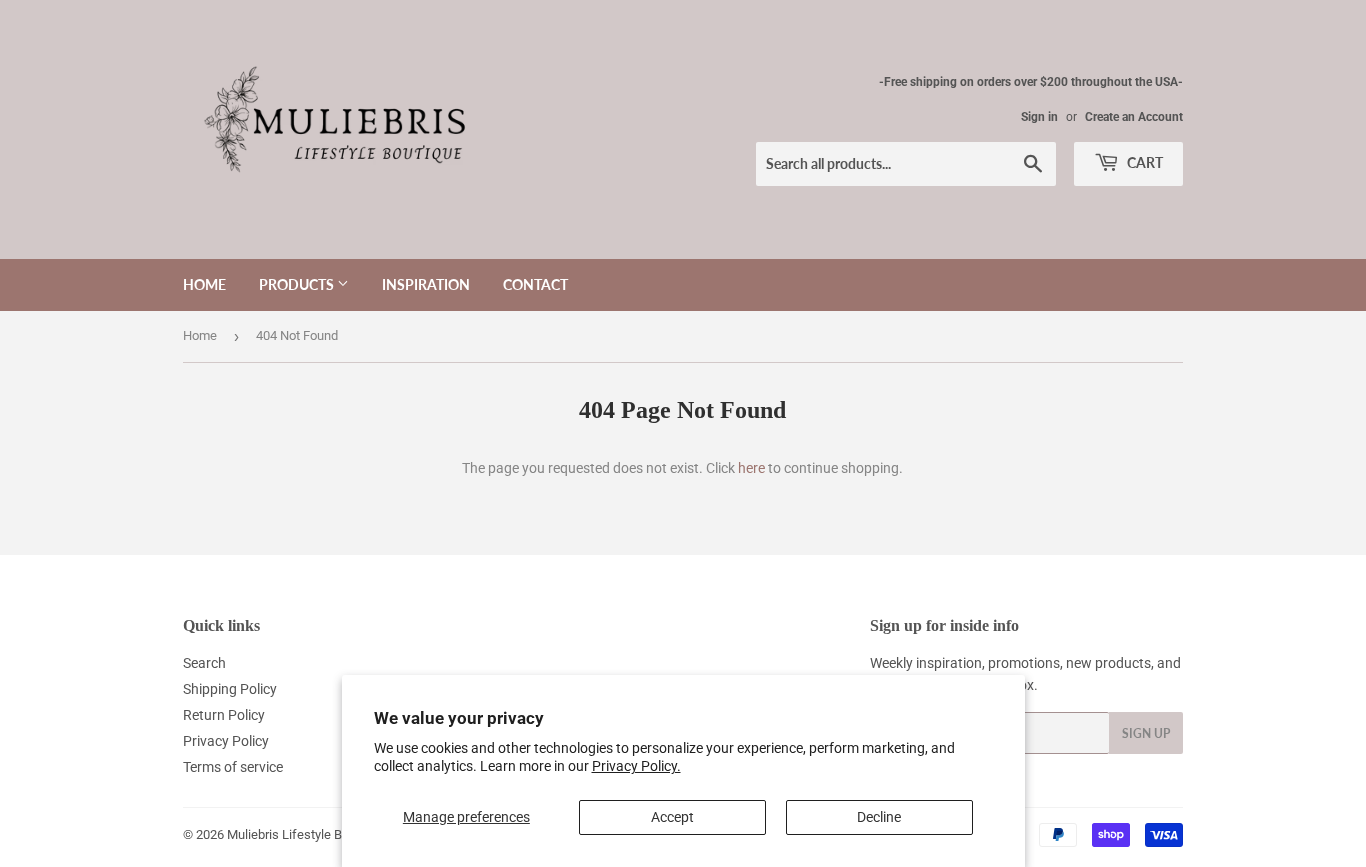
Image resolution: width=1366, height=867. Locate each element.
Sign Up (1146, 733)
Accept (672, 817)
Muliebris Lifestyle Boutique (305, 834)
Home (204, 284)
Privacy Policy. (636, 766)
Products (298, 284)
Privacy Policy (226, 741)
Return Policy (224, 715)
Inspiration (426, 284)
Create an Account (1134, 117)
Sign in (1039, 117)
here (751, 468)
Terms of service (233, 767)
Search (204, 663)
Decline (879, 817)
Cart (1143, 162)
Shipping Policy (230, 689)
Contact (535, 284)
